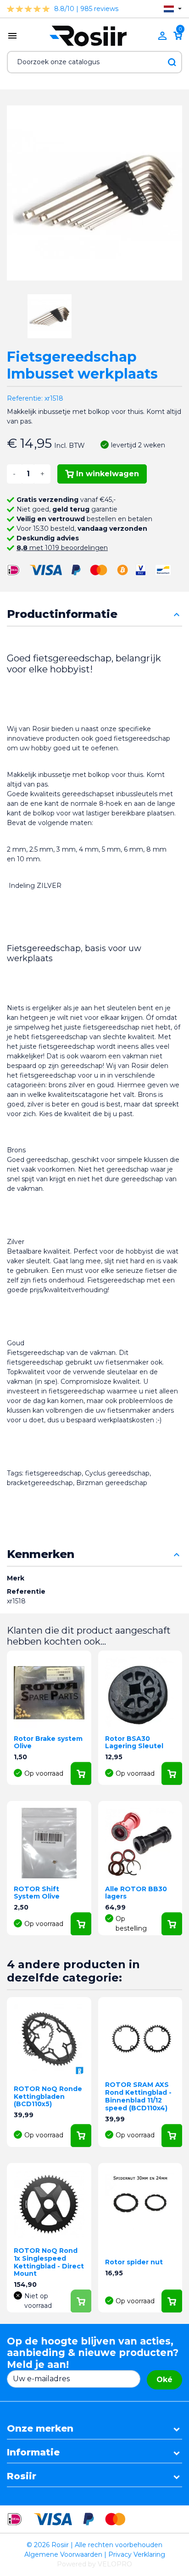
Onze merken (40, 2428)
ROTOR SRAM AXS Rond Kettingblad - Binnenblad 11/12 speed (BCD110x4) (138, 2096)
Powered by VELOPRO (94, 2564)
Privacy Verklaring (137, 2554)
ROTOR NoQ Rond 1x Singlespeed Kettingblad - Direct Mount (49, 2262)
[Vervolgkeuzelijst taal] (173, 9)
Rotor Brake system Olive (48, 1742)
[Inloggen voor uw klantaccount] (162, 36)
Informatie (33, 2452)
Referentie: (25, 398)
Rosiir (22, 2476)
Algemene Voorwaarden (63, 2554)
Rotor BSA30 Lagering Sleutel (134, 1742)
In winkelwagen (108, 474)
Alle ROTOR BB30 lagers (136, 1893)
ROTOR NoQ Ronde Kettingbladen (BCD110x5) (48, 2097)
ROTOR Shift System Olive (37, 1893)
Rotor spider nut (134, 2262)
